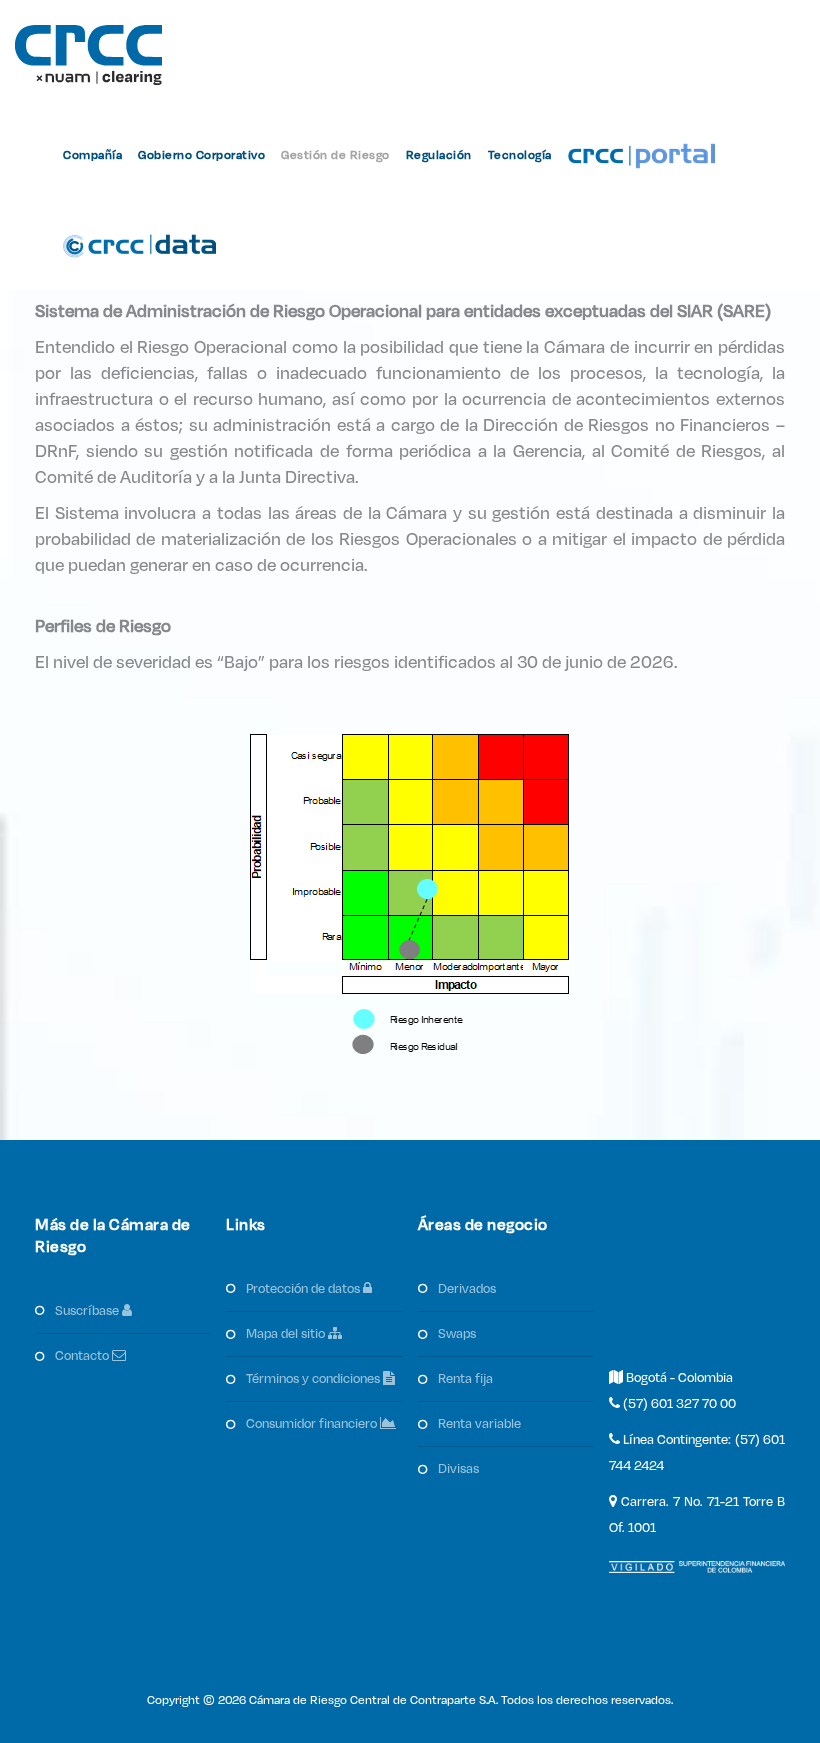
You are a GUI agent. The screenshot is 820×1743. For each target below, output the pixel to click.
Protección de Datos (304, 1289)
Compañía (92, 155)
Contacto (83, 1356)
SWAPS (457, 1334)
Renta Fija (465, 1379)
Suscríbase (88, 1311)
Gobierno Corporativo (201, 155)
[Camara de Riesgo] (88, 55)
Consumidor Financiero (313, 1424)
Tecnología (520, 155)
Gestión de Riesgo (335, 155)
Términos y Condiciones (314, 1379)
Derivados (467, 1289)
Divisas (458, 1469)
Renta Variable (479, 1424)
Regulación (439, 155)
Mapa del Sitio (287, 1334)
